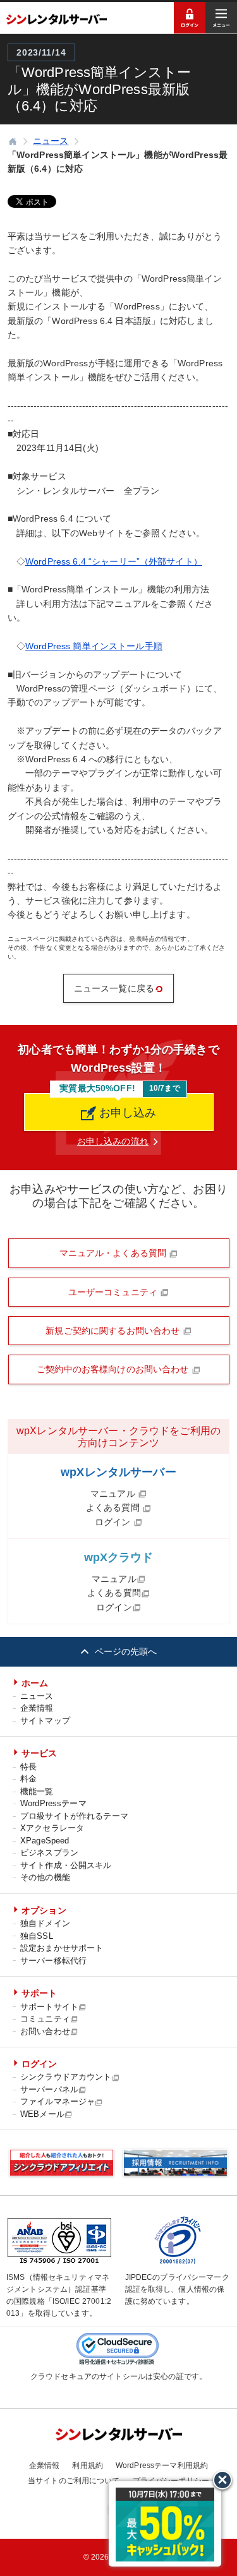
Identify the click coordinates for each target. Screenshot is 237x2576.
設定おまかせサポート (62, 1948)
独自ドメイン (45, 1923)
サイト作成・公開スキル (66, 1865)
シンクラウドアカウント (66, 2077)
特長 (28, 1767)
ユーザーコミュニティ (114, 1292)
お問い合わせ (45, 2031)
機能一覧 (37, 1791)
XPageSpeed (45, 1841)
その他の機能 (45, 1877)
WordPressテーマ (53, 1803)
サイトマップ (45, 1721)
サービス (39, 1753)
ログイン (114, 1522)
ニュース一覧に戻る (114, 988)
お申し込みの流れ (113, 1141)
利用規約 (88, 2465)
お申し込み (126, 1113)
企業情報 (37, 1708)
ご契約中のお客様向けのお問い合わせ (114, 1369)
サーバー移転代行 (53, 1961)
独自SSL (37, 1936)
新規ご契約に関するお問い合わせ (114, 1331)
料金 (28, 1779)
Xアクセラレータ (52, 1828)
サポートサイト (49, 2007)
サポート (39, 1993)
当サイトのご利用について (74, 2481)
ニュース (37, 1696)
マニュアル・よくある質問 (114, 1253)
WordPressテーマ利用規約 (162, 2465)
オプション (44, 1910)
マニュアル (114, 1494)
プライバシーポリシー (171, 2481)
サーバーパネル (49, 2089)
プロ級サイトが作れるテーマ (74, 1816)
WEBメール (42, 2114)
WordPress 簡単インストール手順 (94, 646)
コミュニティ (45, 2019)
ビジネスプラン (49, 1853)
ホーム (35, 1683)
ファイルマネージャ (58, 2101)
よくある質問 (114, 1507)
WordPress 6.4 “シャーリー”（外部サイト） (114, 561)
